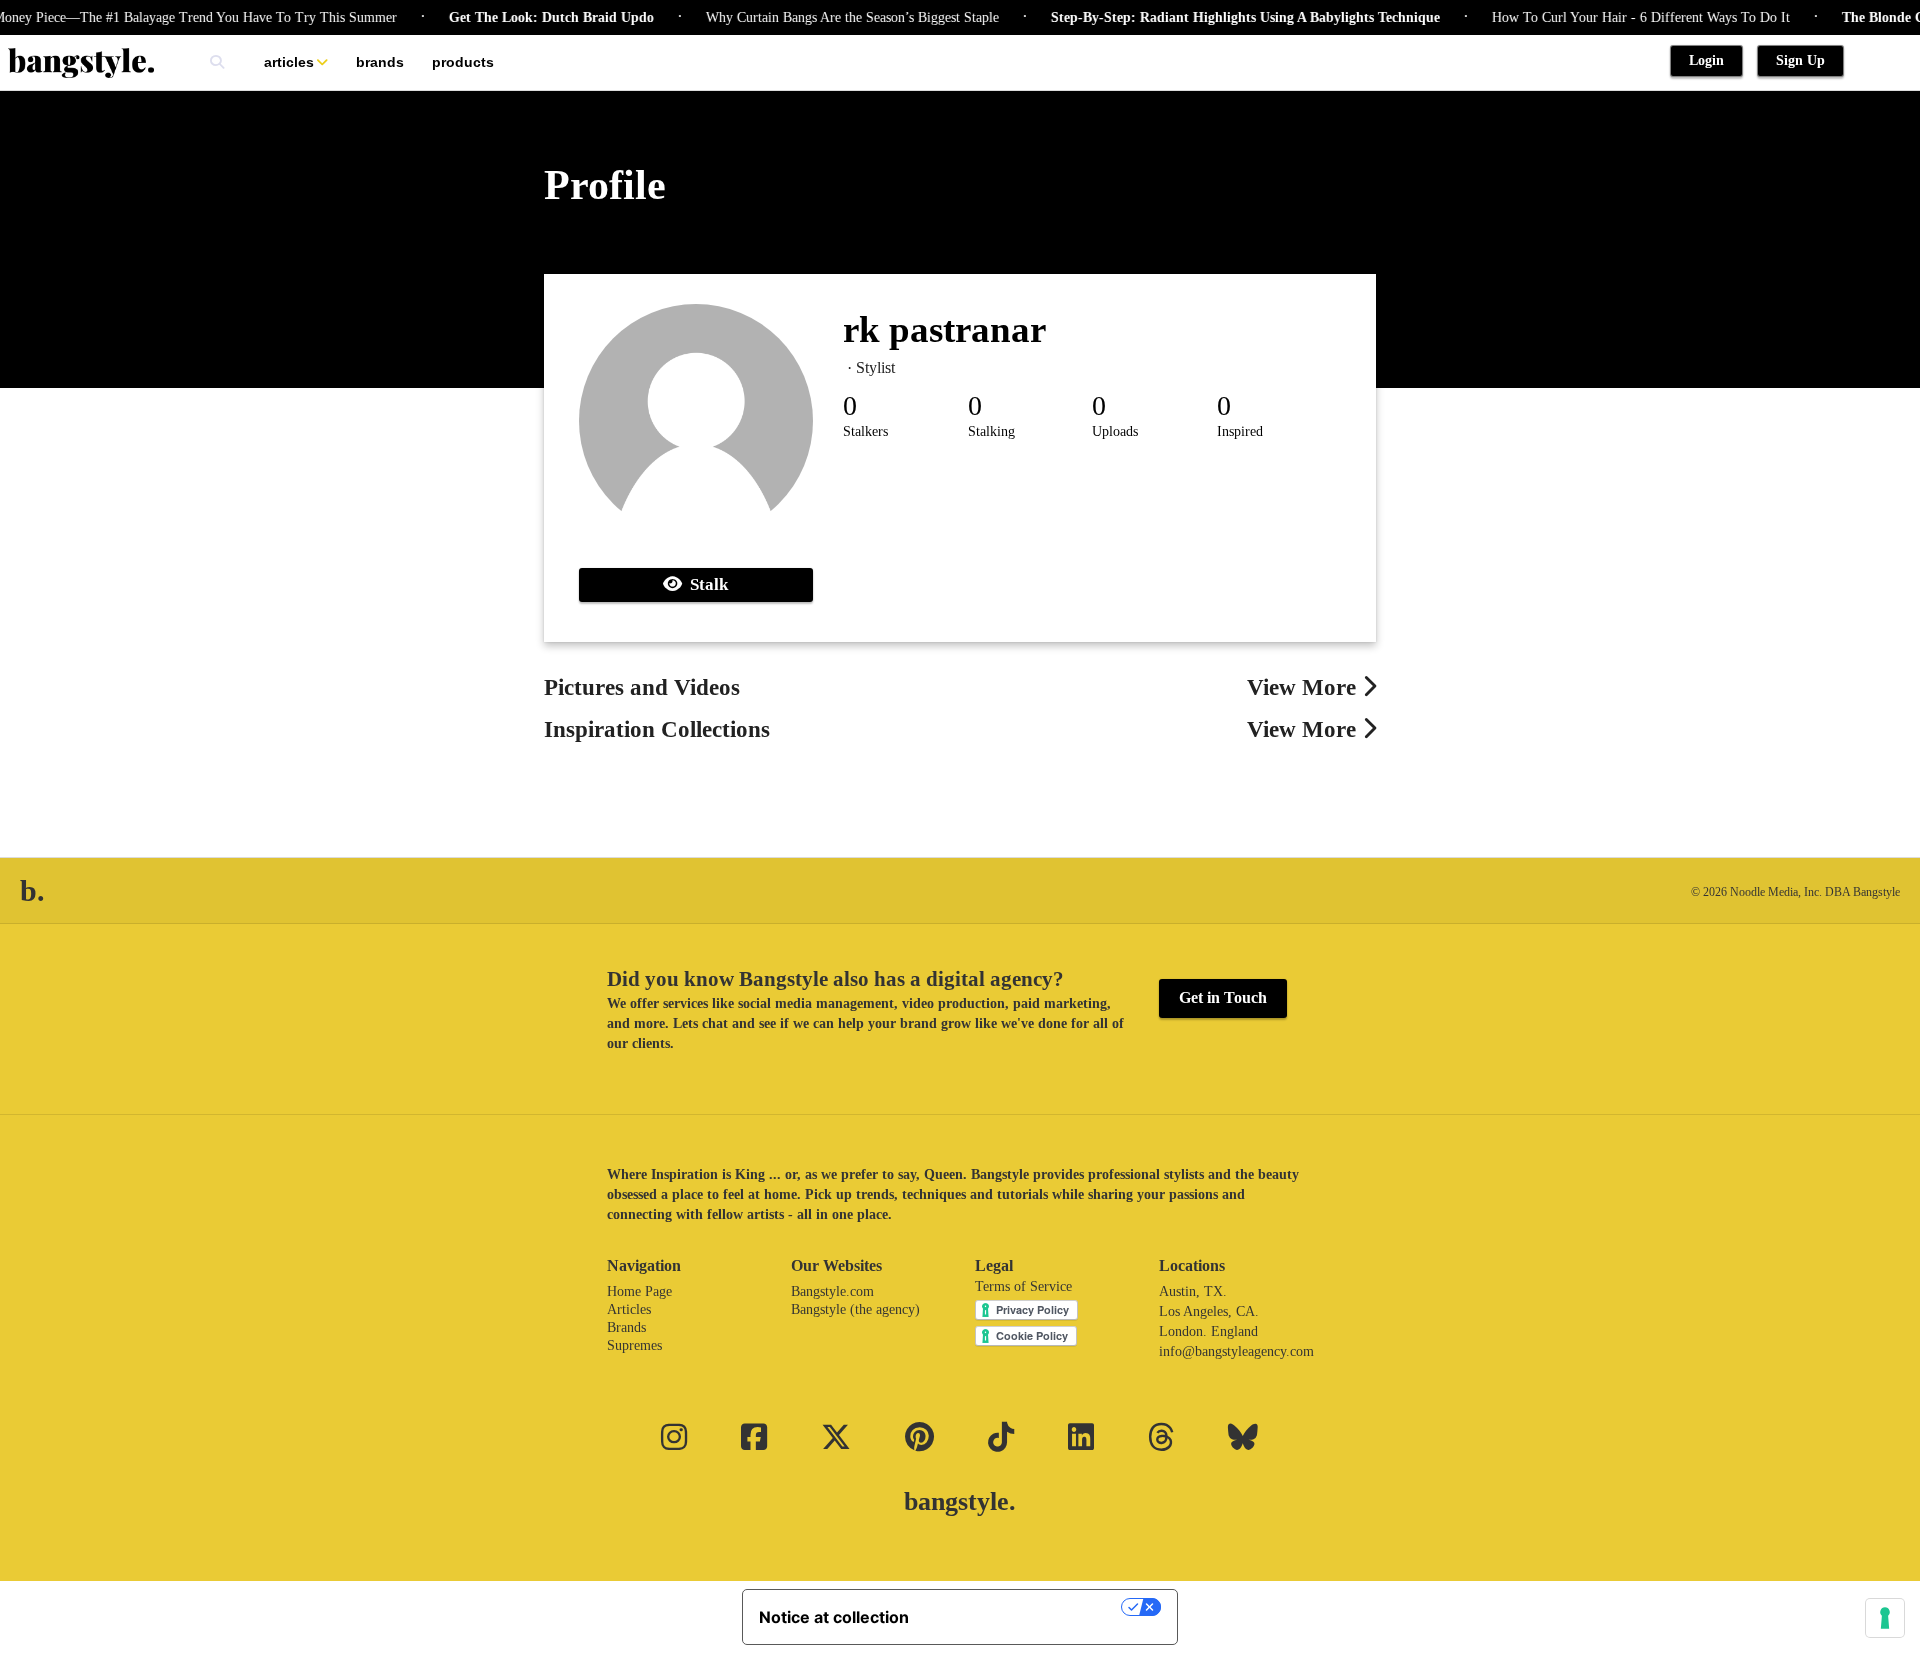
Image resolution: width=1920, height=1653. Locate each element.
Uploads (1115, 431)
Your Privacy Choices (1025, 1607)
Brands (380, 62)
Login (1706, 60)
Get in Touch (1223, 997)
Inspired (1240, 431)
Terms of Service (1023, 1286)
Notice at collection (834, 1617)
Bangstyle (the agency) (855, 1309)
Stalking (991, 431)
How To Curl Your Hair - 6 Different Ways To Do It (1618, 17)
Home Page (639, 1291)
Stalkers (865, 431)
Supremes (634, 1345)
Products (463, 62)
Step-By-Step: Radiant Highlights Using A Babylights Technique (1222, 17)
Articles (289, 62)
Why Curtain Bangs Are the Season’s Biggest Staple (829, 17)
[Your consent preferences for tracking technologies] (1885, 1618)
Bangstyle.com (832, 1291)
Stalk (705, 584)
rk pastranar (944, 329)
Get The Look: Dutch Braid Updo (528, 17)
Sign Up (1800, 60)
